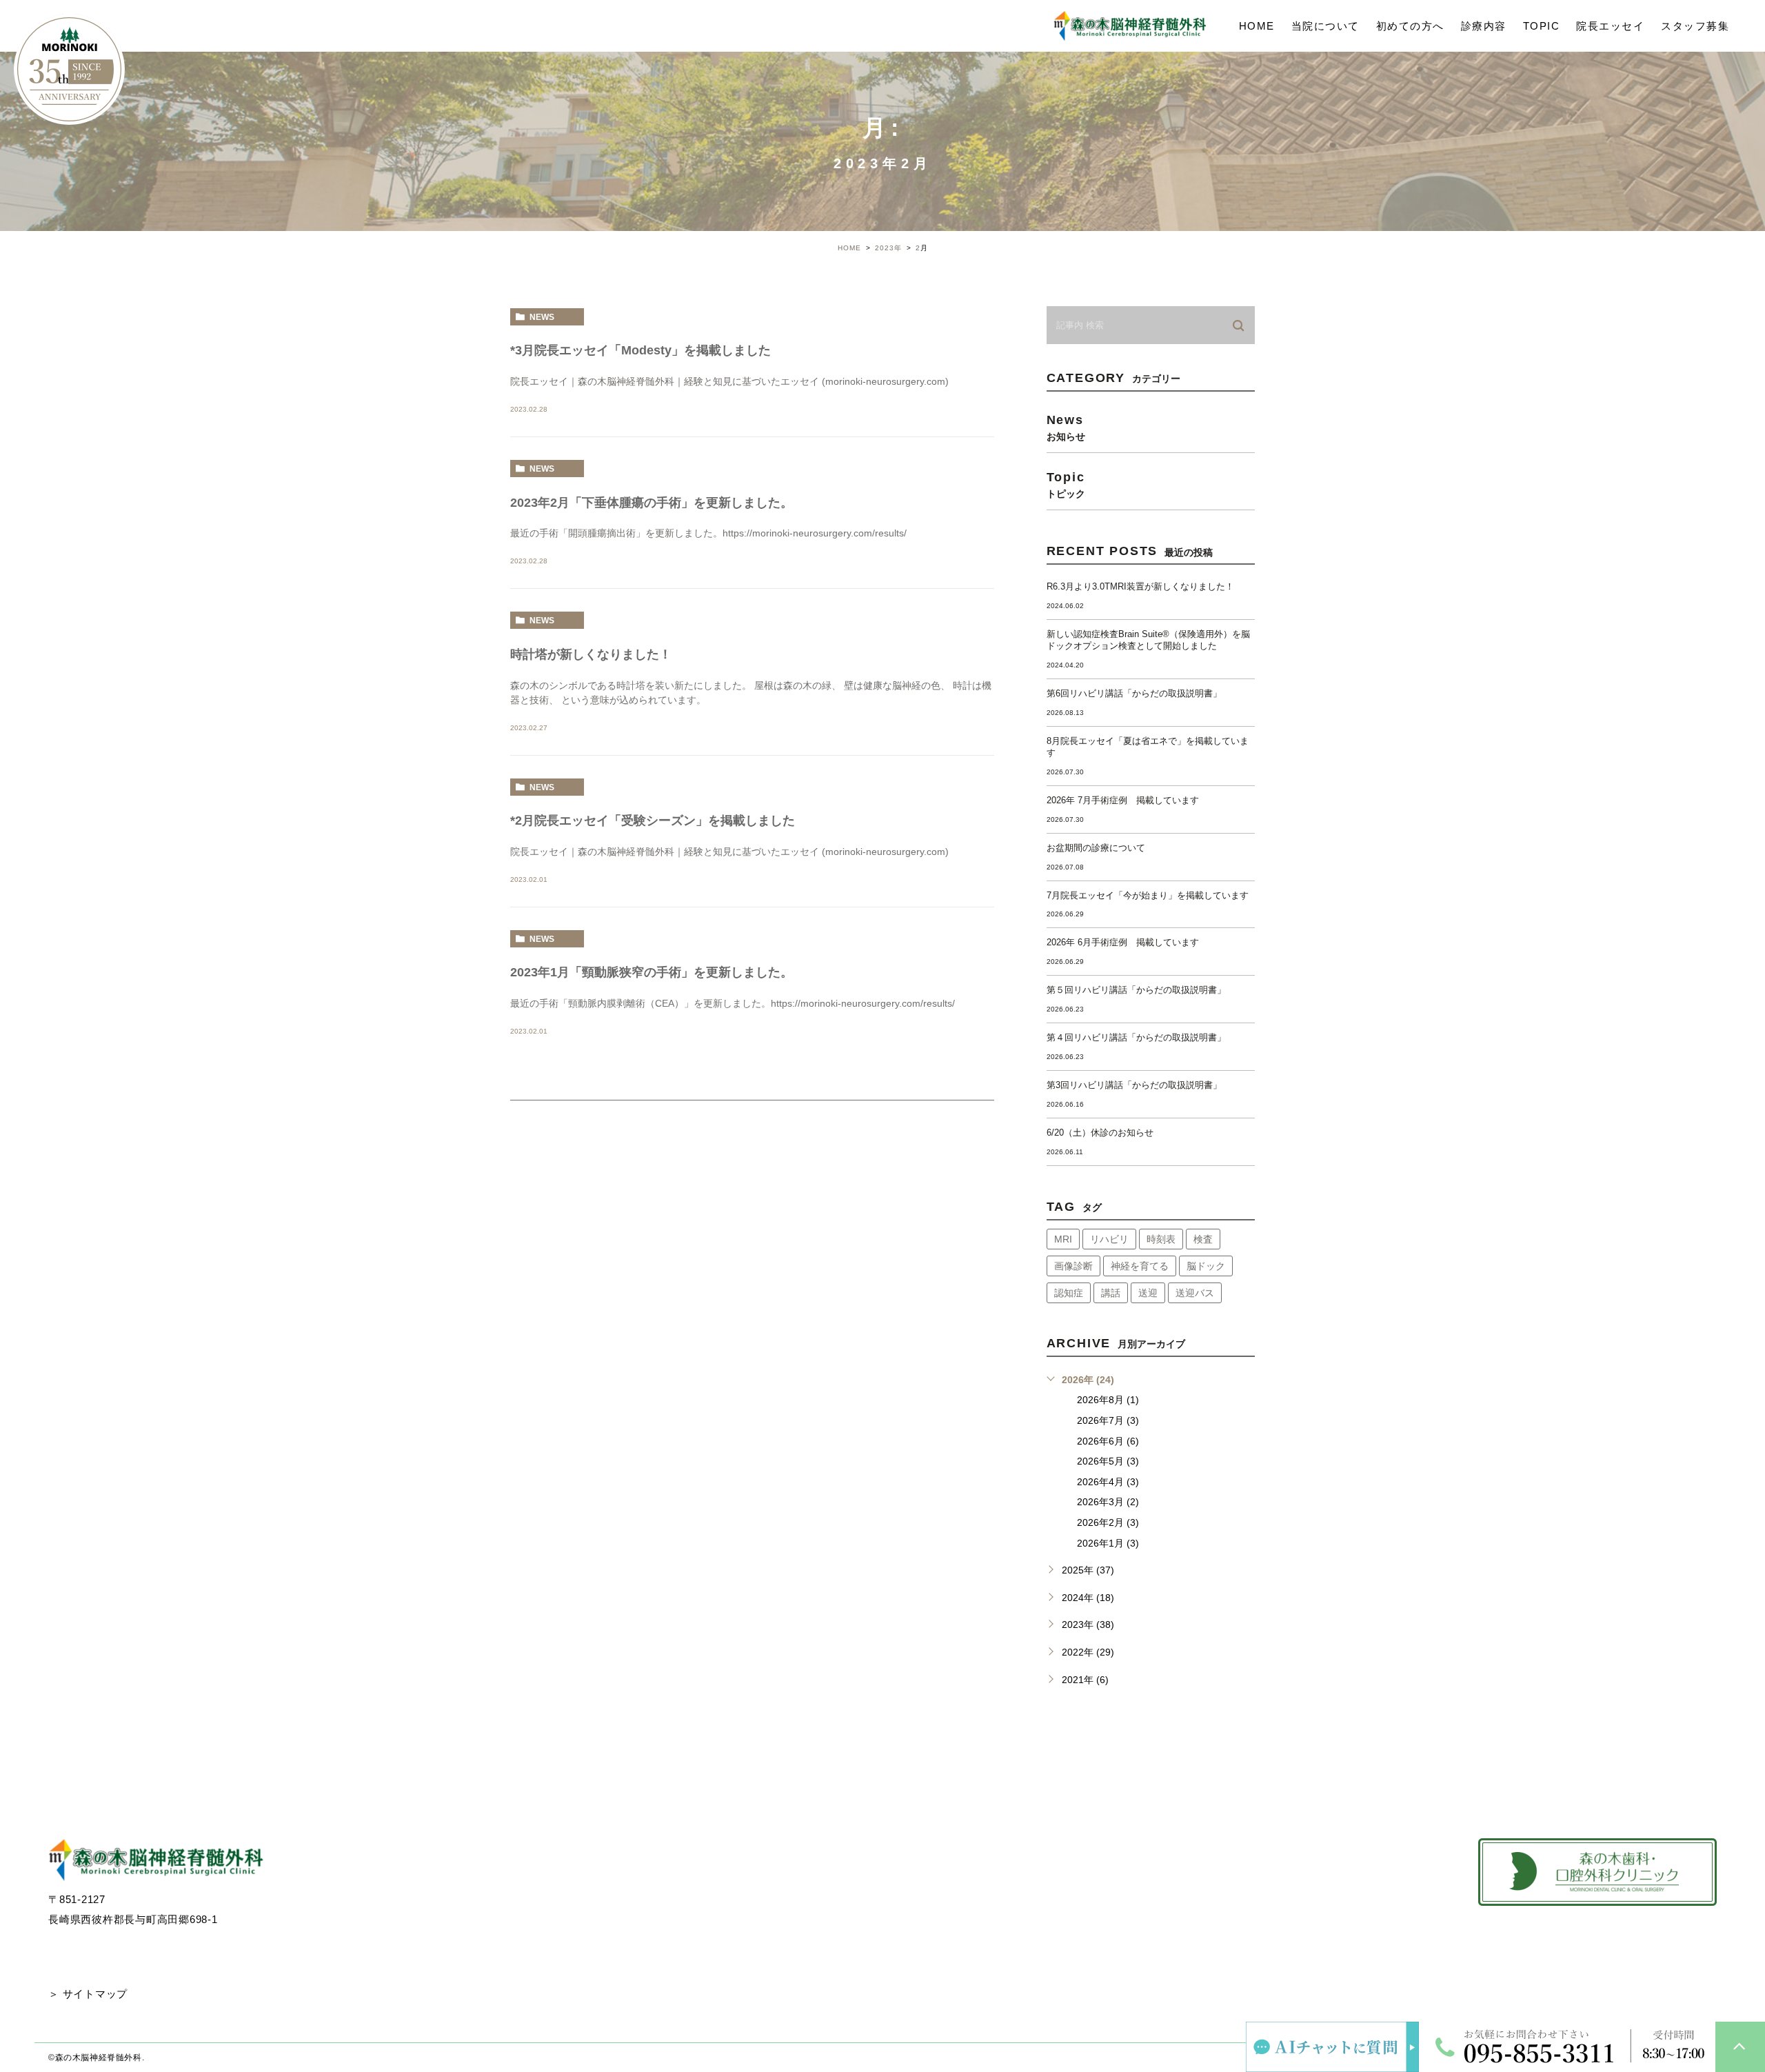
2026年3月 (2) (1108, 1502)
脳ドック (1206, 1266)
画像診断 (1073, 1266)
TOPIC (1542, 26)
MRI (1063, 1239)
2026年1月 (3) (1108, 1543)
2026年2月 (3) (1108, 1522)
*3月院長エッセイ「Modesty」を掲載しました (641, 350)
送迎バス (1195, 1293)
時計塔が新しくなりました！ (591, 654)
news (542, 317)
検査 (1203, 1239)
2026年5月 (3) (1108, 1461)
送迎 (1148, 1293)
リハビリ (1109, 1239)
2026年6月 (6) (1108, 1441)
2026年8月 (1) (1108, 1400)
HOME (1257, 26)
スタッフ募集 (1695, 26)
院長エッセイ (1610, 26)
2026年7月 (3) (1108, 1420)
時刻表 (1161, 1239)
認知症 (1069, 1293)
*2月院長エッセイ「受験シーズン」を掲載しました (653, 821)
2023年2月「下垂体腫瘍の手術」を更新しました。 (652, 503)
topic (1066, 484)
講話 (1111, 1293)
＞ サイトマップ (88, 1994)
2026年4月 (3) (1108, 1482)
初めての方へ (1410, 26)
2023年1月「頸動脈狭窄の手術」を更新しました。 (652, 972)
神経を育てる (1140, 1266)
